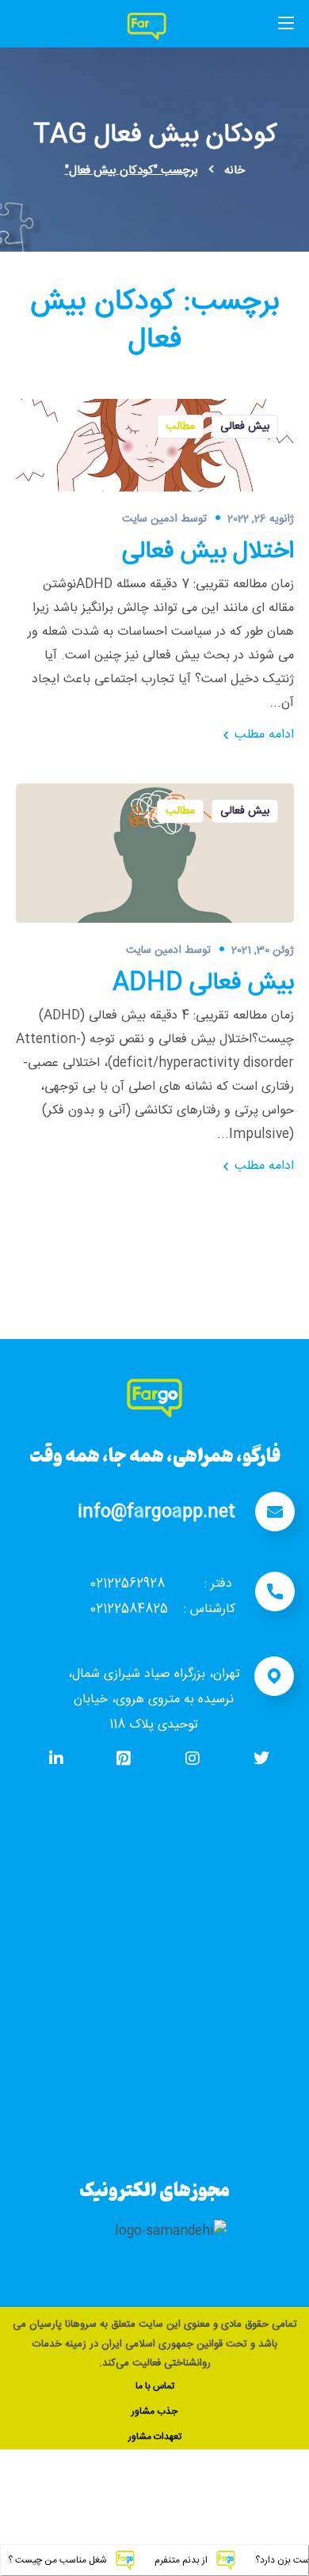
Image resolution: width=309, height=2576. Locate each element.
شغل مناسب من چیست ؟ (88, 2560)
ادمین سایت (150, 519)
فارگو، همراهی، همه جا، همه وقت (155, 1454)
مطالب (180, 427)
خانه (235, 171)
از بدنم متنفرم (211, 2560)
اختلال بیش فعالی (208, 552)
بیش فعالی (245, 427)
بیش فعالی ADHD (203, 984)
